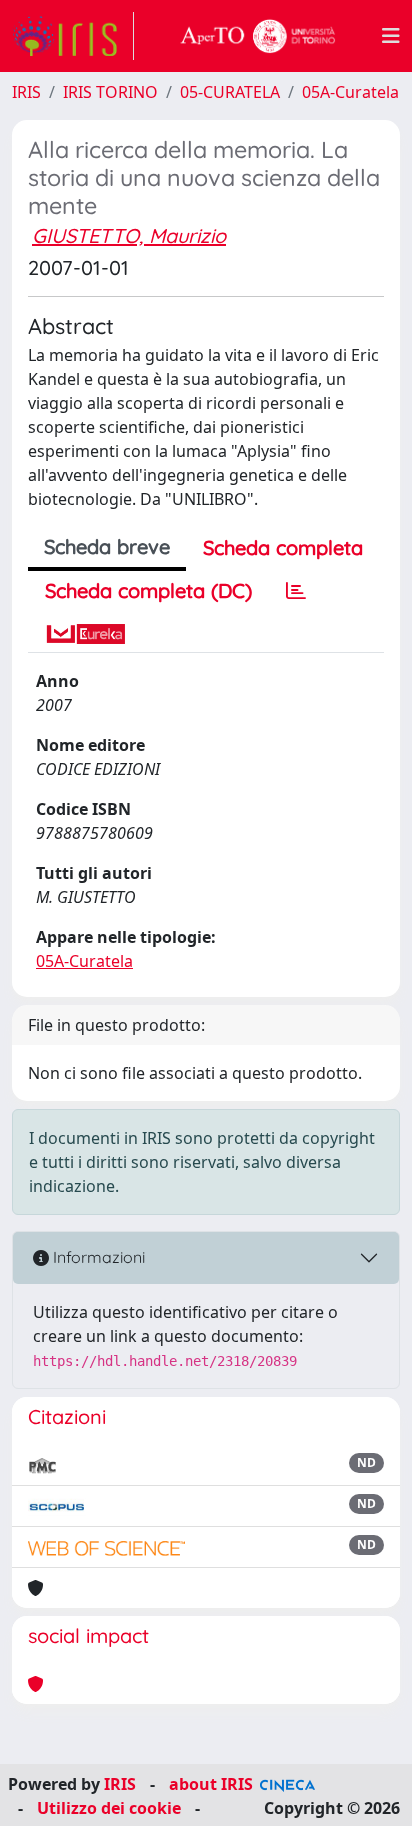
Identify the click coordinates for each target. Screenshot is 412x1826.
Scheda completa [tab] (283, 547)
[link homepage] (73, 36)
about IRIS (211, 1784)
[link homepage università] (258, 36)
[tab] (296, 591)
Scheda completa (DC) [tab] (148, 590)
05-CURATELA (230, 92)
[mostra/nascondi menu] (391, 36)
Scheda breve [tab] (107, 546)
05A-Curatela (350, 92)
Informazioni (97, 1257)
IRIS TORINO (110, 92)
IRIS (26, 92)
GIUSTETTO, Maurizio (129, 235)
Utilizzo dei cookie (109, 1808)
